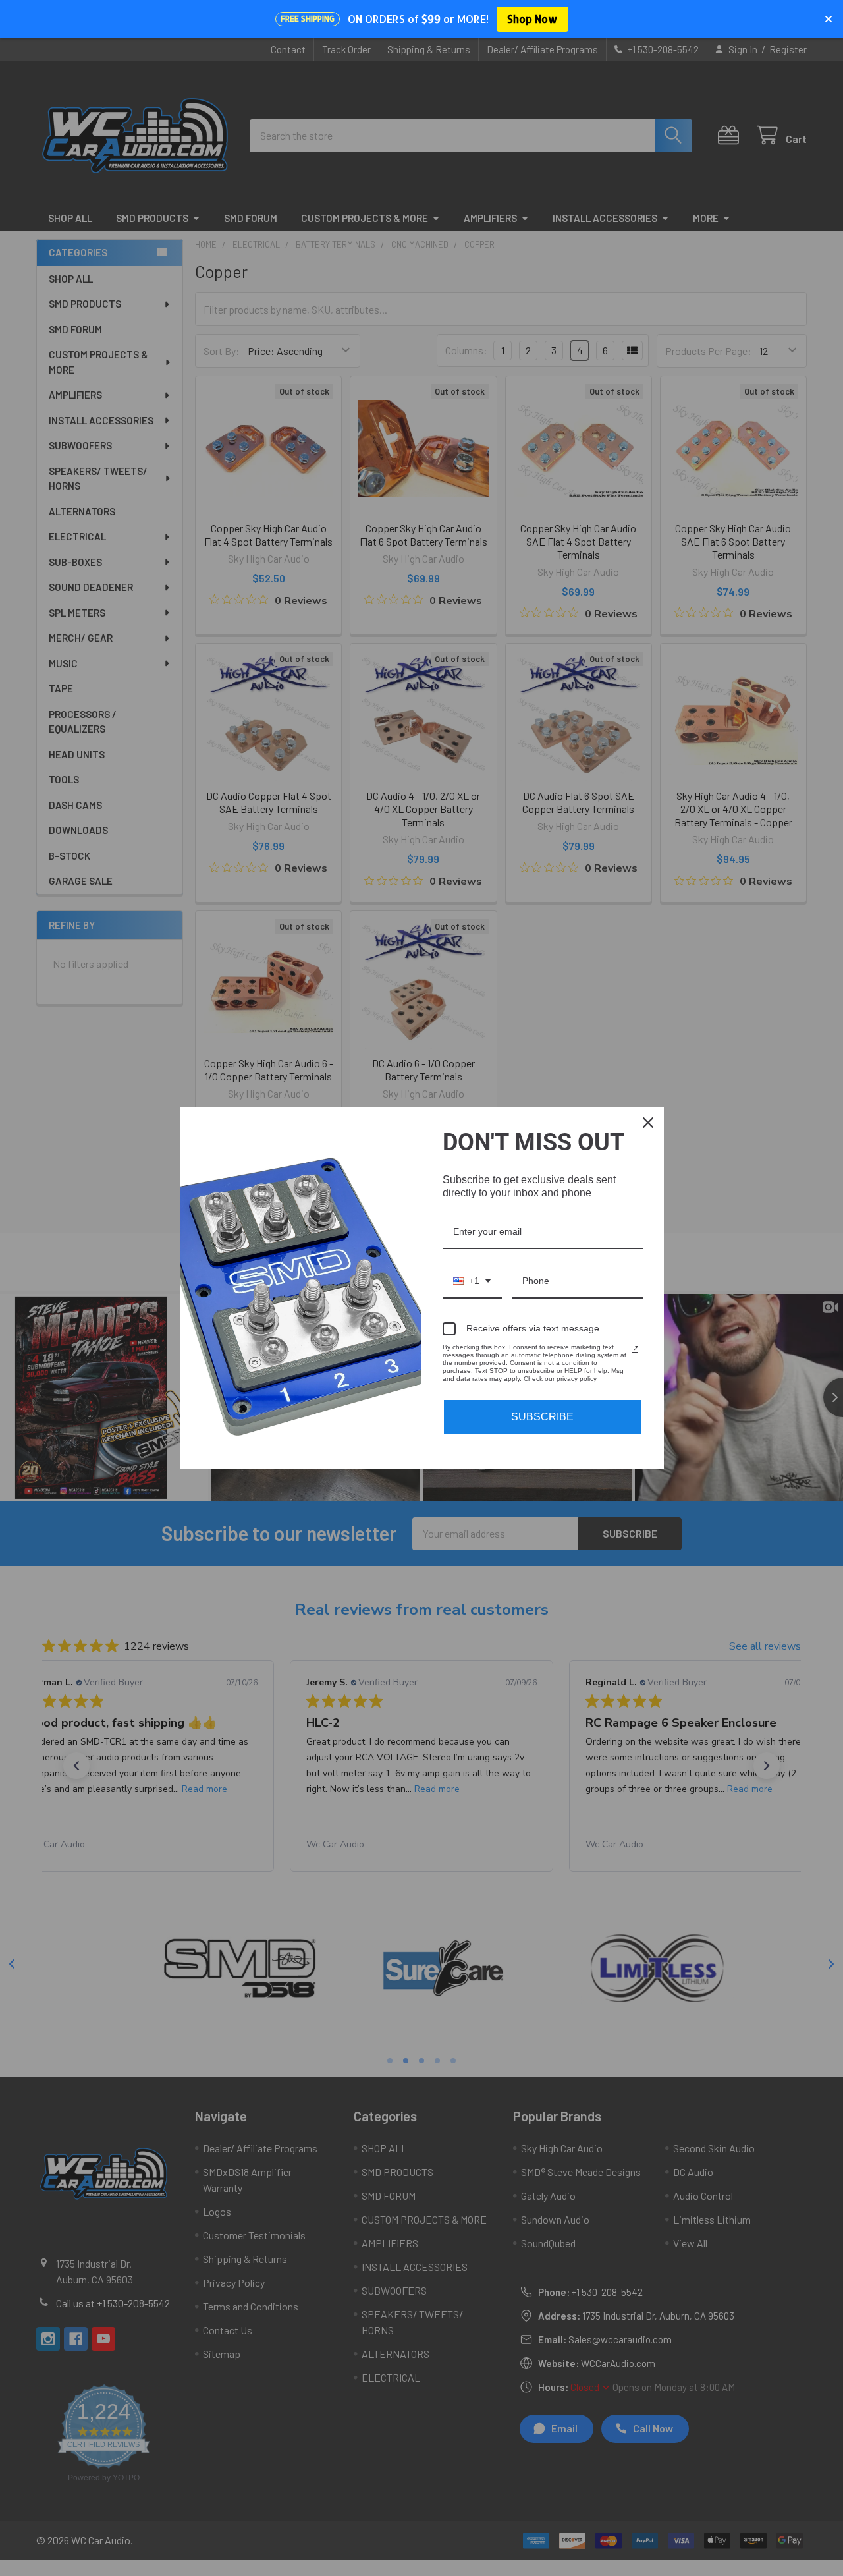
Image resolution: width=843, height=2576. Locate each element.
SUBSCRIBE (542, 1417)
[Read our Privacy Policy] (635, 1349)
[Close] (648, 1123)
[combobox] (472, 1282)
